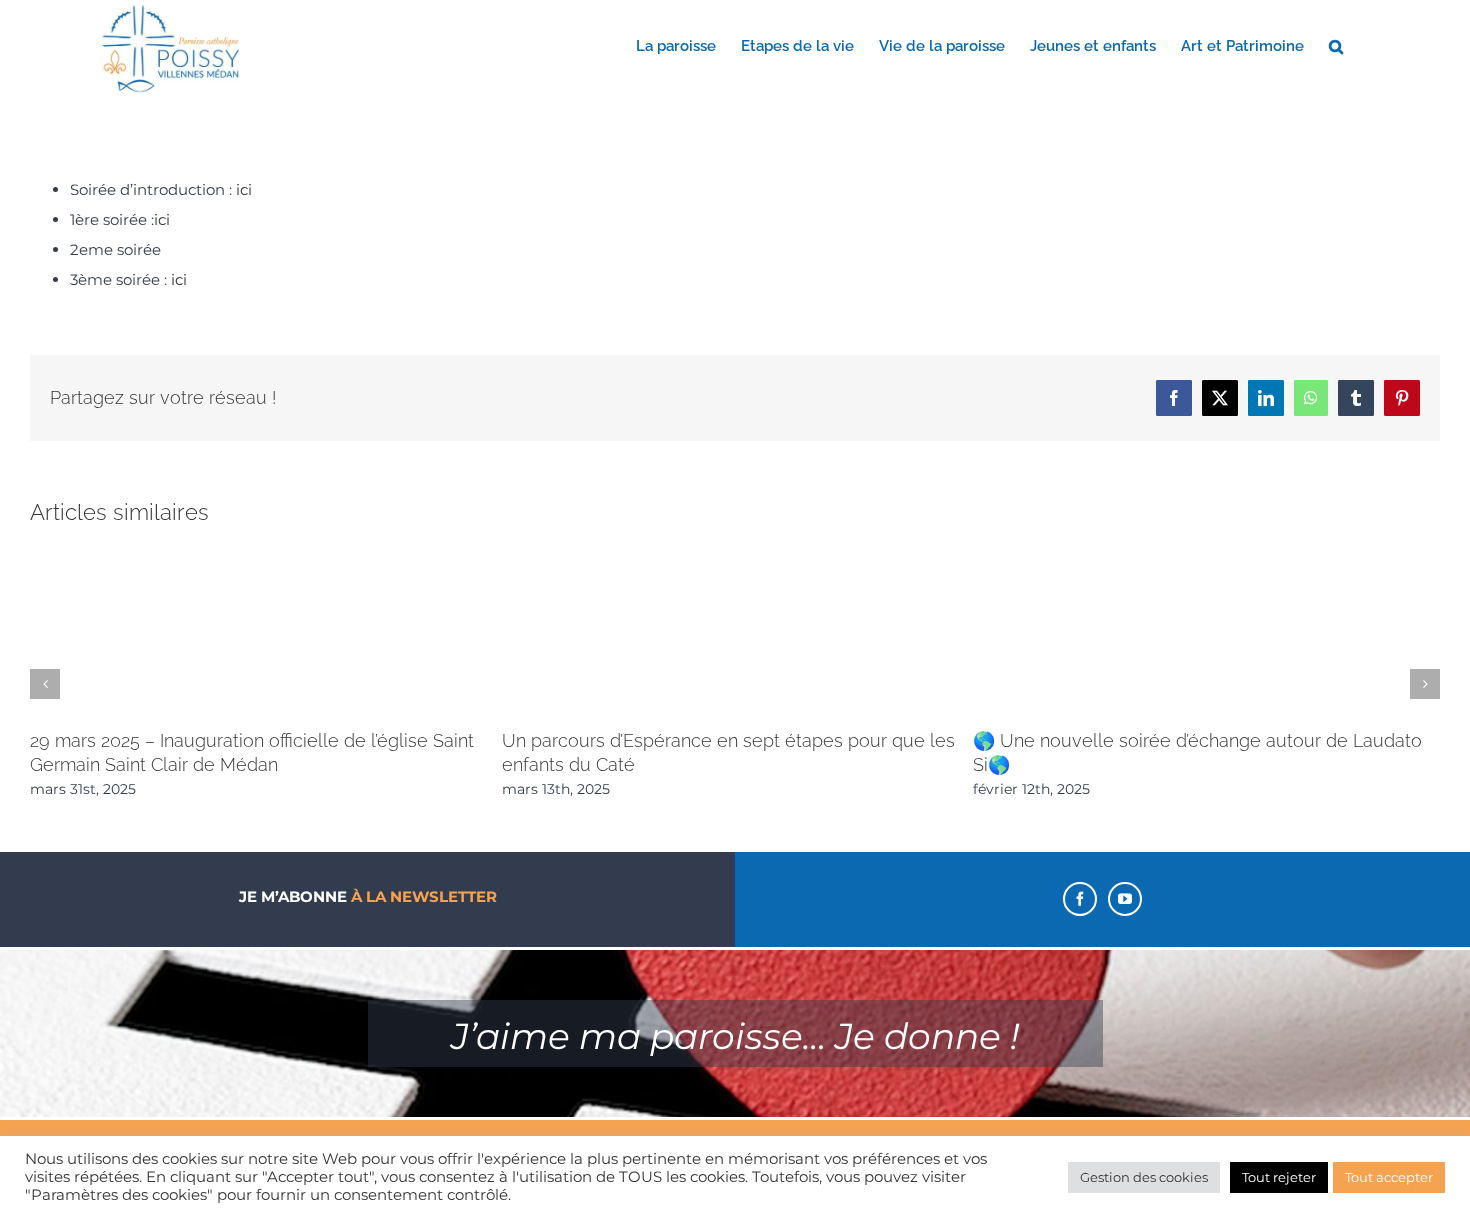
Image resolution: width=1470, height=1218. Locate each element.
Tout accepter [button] (1389, 1177)
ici (244, 189)
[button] (1336, 45)
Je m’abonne (368, 896)
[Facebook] (1080, 899)
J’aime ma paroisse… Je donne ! (735, 1036)
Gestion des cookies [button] (1144, 1177)
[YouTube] (1125, 899)
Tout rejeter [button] (1279, 1177)
